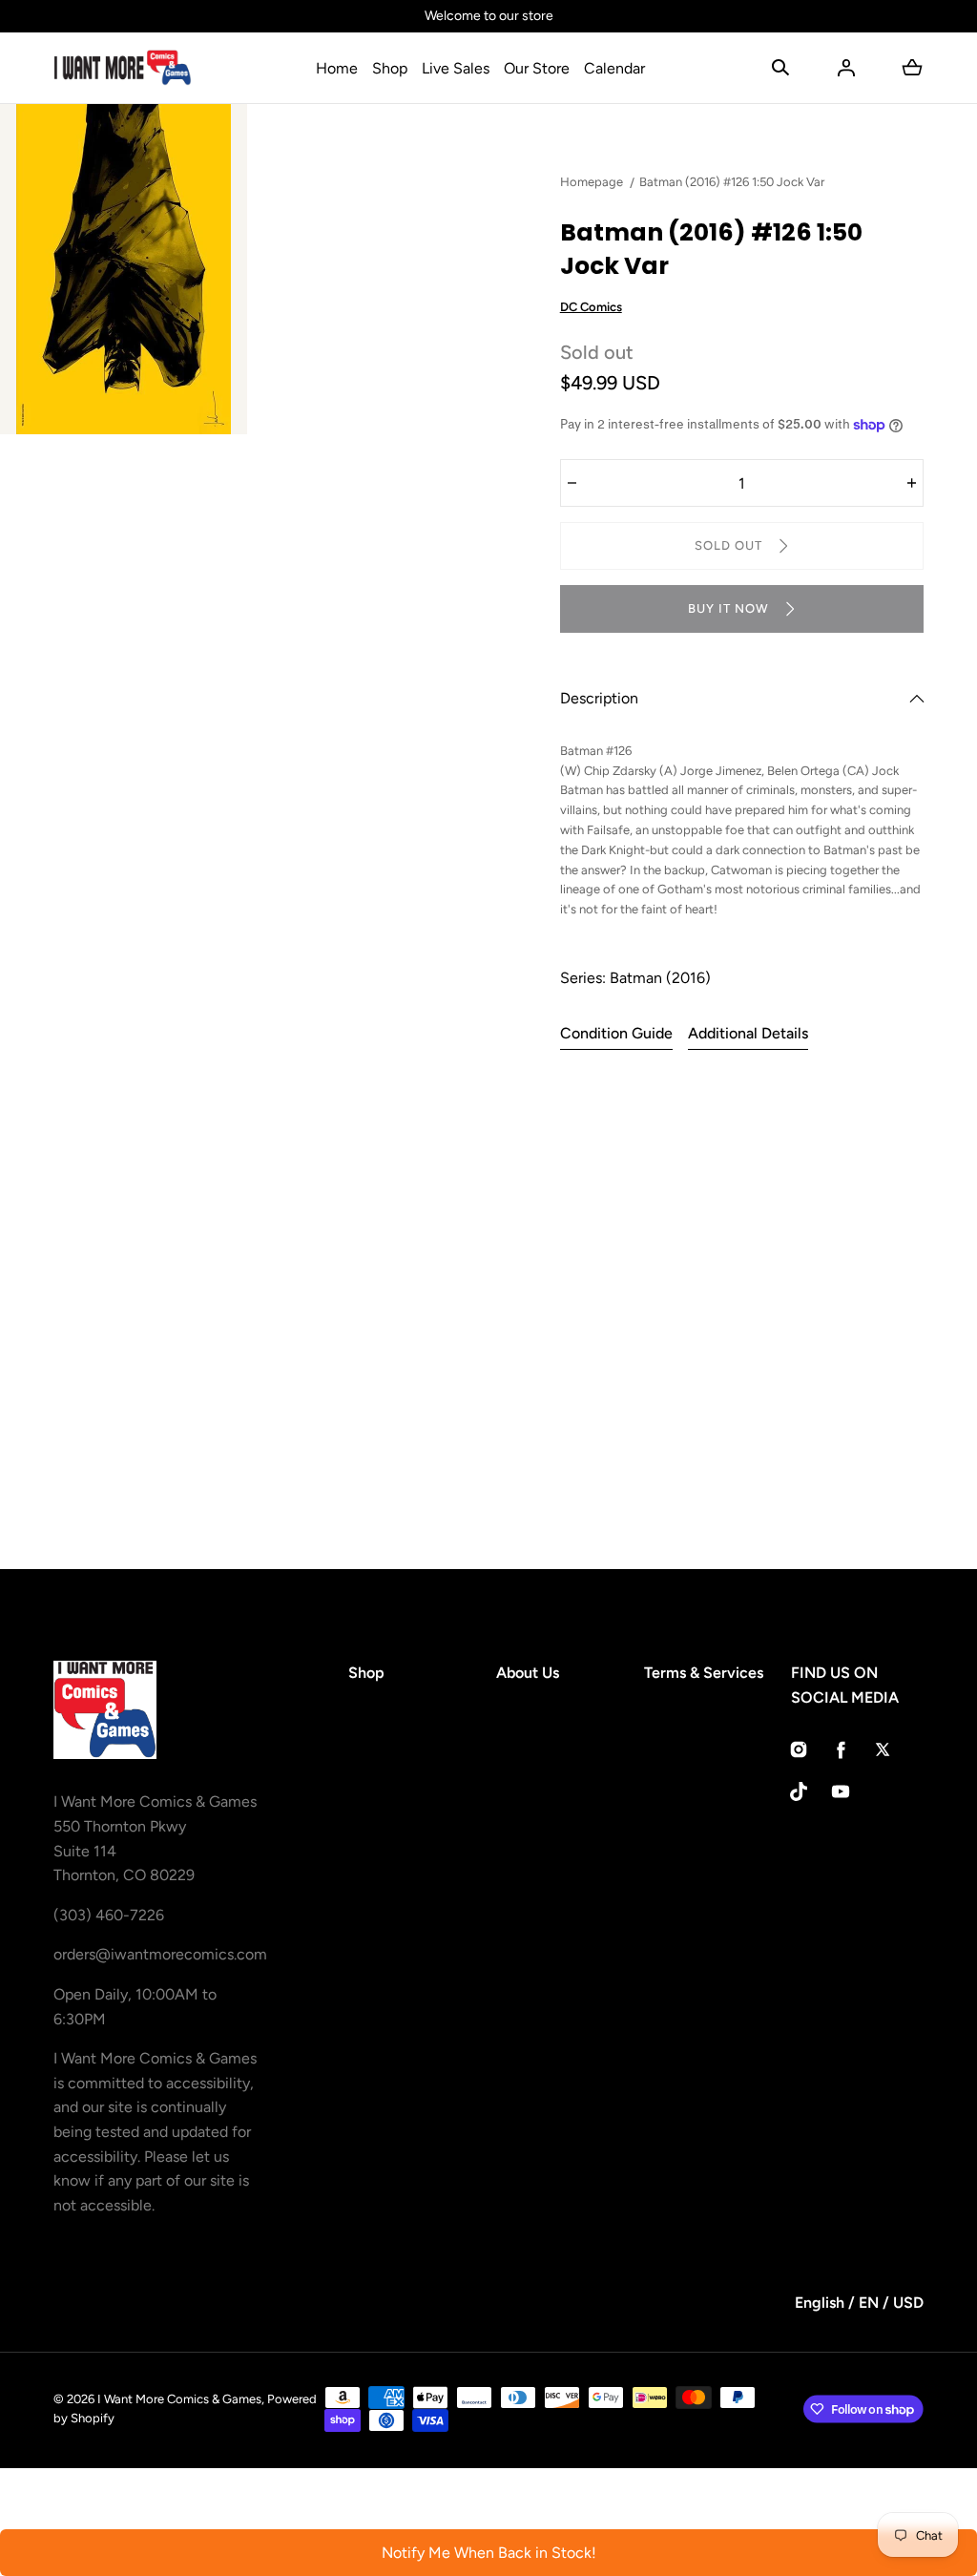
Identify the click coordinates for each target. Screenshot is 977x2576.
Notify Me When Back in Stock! (489, 2553)
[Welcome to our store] (488, 16)
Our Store (537, 68)
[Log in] (846, 68)
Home (337, 68)
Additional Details (748, 1033)
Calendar (614, 68)
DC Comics (591, 307)
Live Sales (456, 68)
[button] (780, 68)
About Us (528, 1673)
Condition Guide (616, 1033)
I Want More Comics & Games (179, 2399)
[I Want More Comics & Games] (123, 68)
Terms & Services (704, 1673)
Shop (390, 68)
